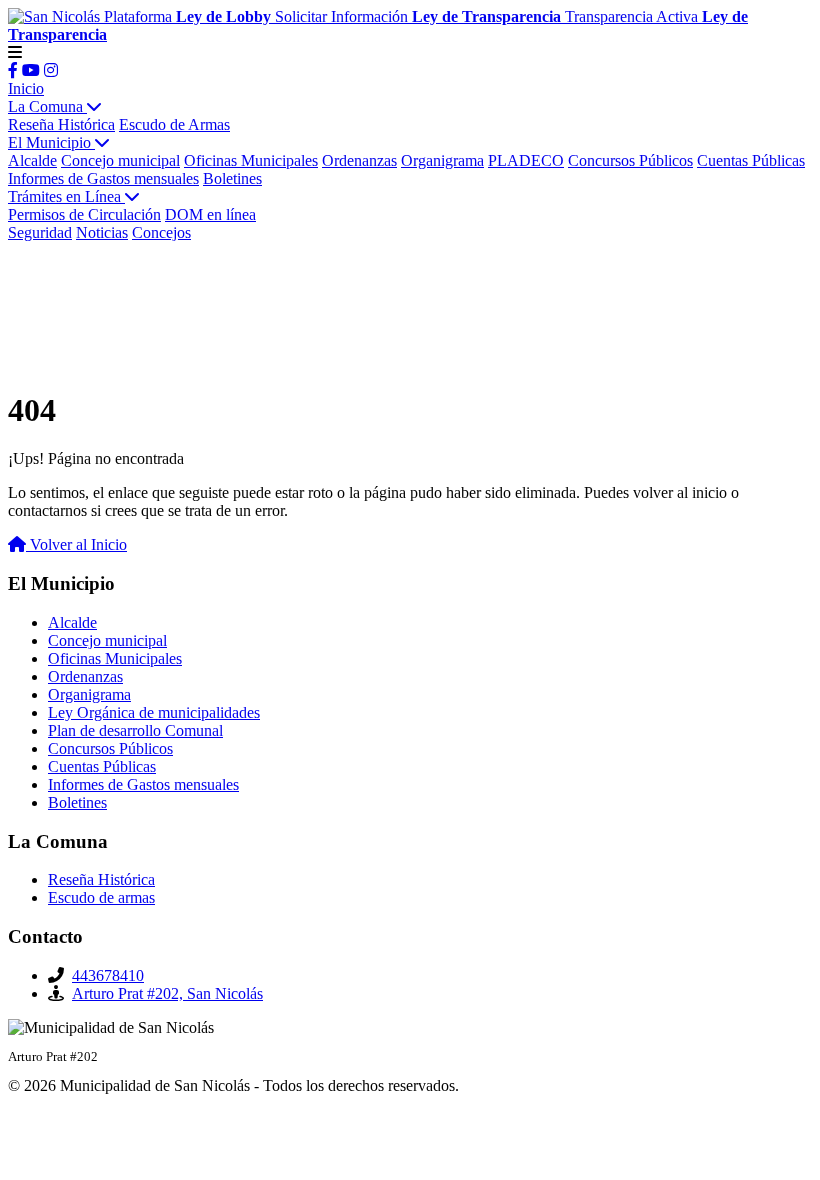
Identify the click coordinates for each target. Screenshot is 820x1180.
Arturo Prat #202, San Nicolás (167, 993)
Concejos (161, 232)
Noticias (102, 232)
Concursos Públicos (630, 160)
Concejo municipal (120, 160)
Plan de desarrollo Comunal (135, 730)
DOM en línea (210, 214)
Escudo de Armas (174, 124)
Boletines (232, 178)
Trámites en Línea (66, 196)
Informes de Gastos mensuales (103, 178)
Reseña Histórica (61, 124)
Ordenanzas (359, 160)
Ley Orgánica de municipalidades (154, 712)
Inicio (26, 88)
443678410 (108, 975)
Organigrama (442, 160)
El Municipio (51, 142)
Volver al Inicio (76, 544)
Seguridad (40, 232)
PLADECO (526, 160)
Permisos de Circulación (84, 214)
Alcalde (32, 160)
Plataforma (187, 16)
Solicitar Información (418, 16)
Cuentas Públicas (751, 160)
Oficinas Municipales (251, 160)
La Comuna (47, 106)
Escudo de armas (101, 897)
